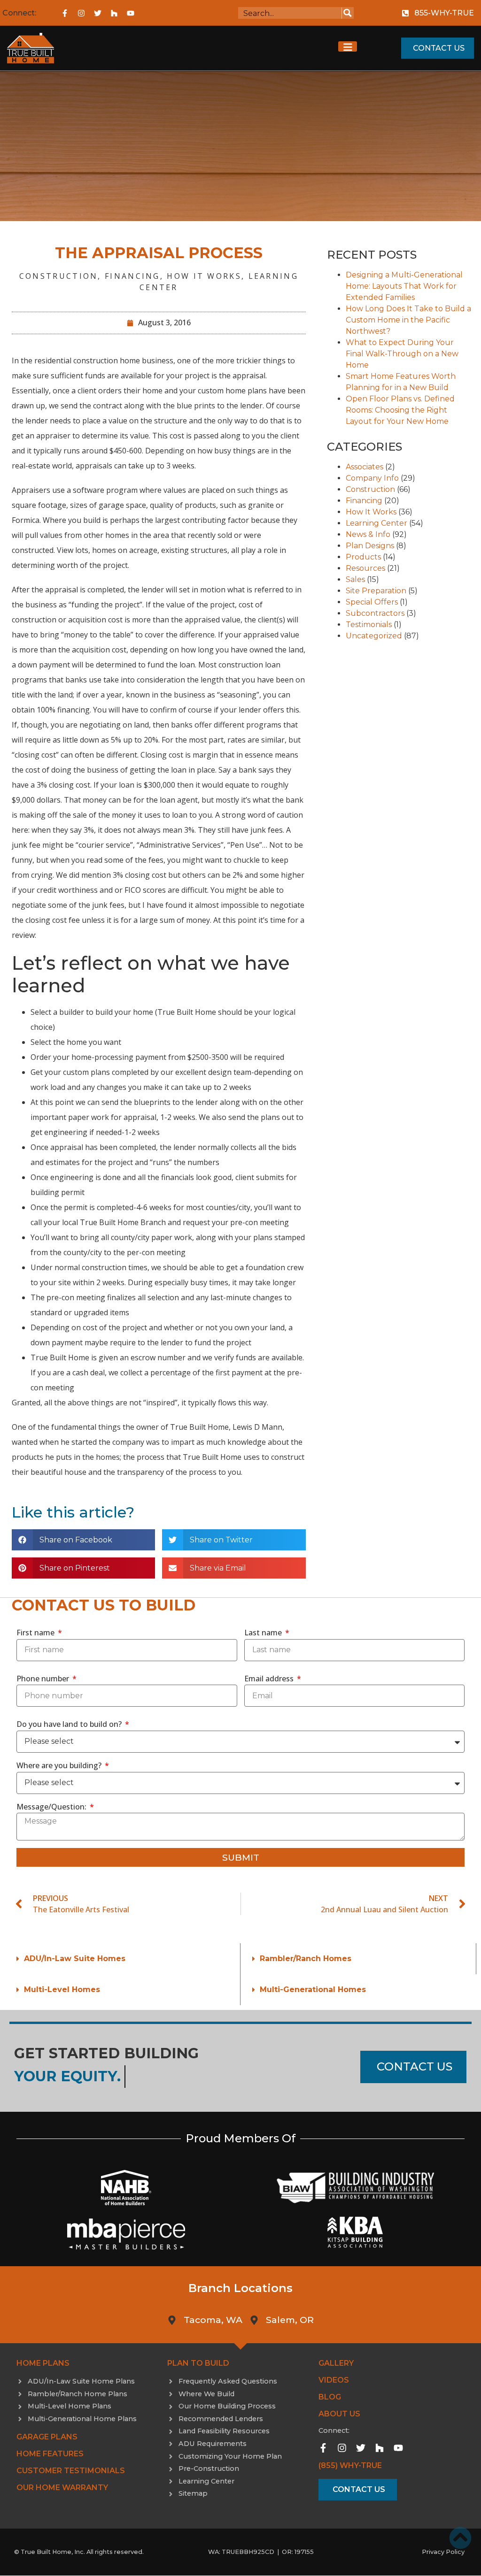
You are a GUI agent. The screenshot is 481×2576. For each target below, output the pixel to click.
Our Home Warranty (62, 2488)
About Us (339, 2414)
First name (36, 1633)
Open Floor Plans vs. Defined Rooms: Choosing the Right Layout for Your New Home (400, 410)
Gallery (336, 2363)
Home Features (50, 2454)
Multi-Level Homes (62, 1989)
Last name (264, 1633)
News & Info (368, 534)
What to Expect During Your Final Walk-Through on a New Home (402, 354)
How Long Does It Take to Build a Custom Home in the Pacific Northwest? (408, 320)
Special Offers (372, 602)
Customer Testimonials (71, 2471)
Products (363, 557)
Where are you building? (60, 1765)
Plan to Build (198, 2363)
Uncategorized (374, 636)
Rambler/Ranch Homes (306, 1959)
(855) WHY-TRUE (350, 2465)
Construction (59, 276)
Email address (270, 1679)
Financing (132, 276)
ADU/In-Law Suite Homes (75, 1959)
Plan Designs (370, 546)
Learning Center (376, 523)
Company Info (372, 478)
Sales (355, 579)
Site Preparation (376, 591)
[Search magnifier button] (348, 13)
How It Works (204, 276)
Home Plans (43, 2363)
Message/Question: (52, 1807)
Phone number (44, 1679)
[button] (83, 1540)
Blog (330, 2397)
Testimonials (369, 625)
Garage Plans (47, 2437)
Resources (365, 568)
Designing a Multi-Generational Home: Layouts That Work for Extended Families (404, 286)
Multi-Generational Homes (313, 1989)
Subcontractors (375, 613)
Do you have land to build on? (70, 1724)
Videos (334, 2380)
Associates (365, 467)
